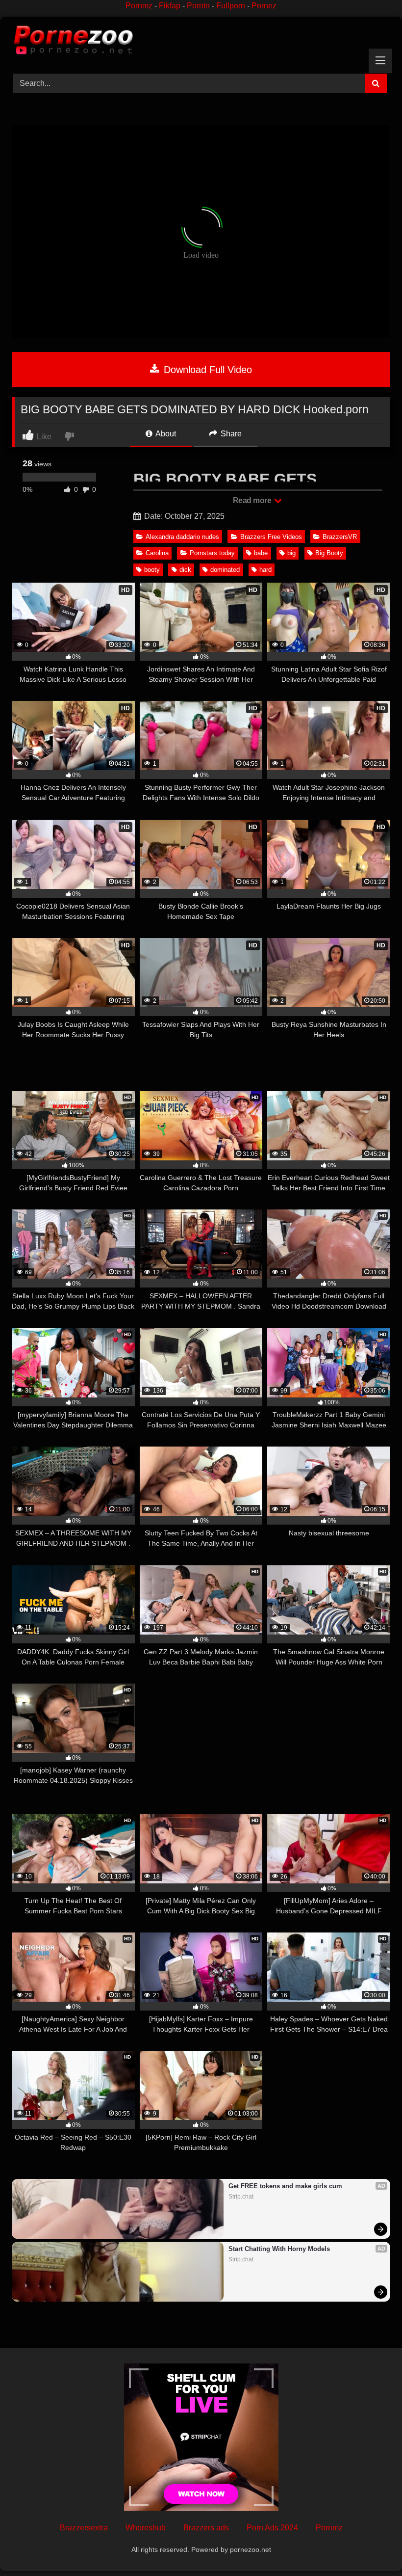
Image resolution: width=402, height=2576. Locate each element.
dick (185, 570)
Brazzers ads (206, 2528)
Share (230, 434)
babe (261, 553)
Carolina (157, 553)
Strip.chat (241, 2197)
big (291, 553)
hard (265, 570)
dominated (225, 570)
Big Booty (329, 553)
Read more (253, 500)
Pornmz (139, 6)
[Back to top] (372, 2547)
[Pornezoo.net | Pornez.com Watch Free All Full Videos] (201, 42)
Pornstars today (212, 553)
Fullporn (231, 6)
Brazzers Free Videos (271, 537)
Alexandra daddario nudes (182, 537)
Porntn (198, 6)
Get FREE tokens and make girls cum (285, 2186)
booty (152, 570)
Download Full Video (206, 370)
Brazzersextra (84, 2528)
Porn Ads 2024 (272, 2528)
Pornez (264, 6)
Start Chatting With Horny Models (279, 2249)
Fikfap (170, 6)
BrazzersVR (340, 537)
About (165, 434)
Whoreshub (146, 2528)
